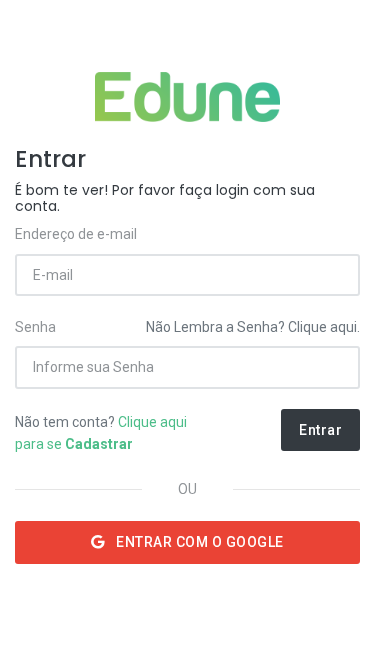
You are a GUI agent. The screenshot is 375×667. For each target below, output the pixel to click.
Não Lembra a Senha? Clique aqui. (253, 327)
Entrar (320, 430)
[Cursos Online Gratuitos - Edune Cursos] (187, 97)
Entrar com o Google (198, 542)
